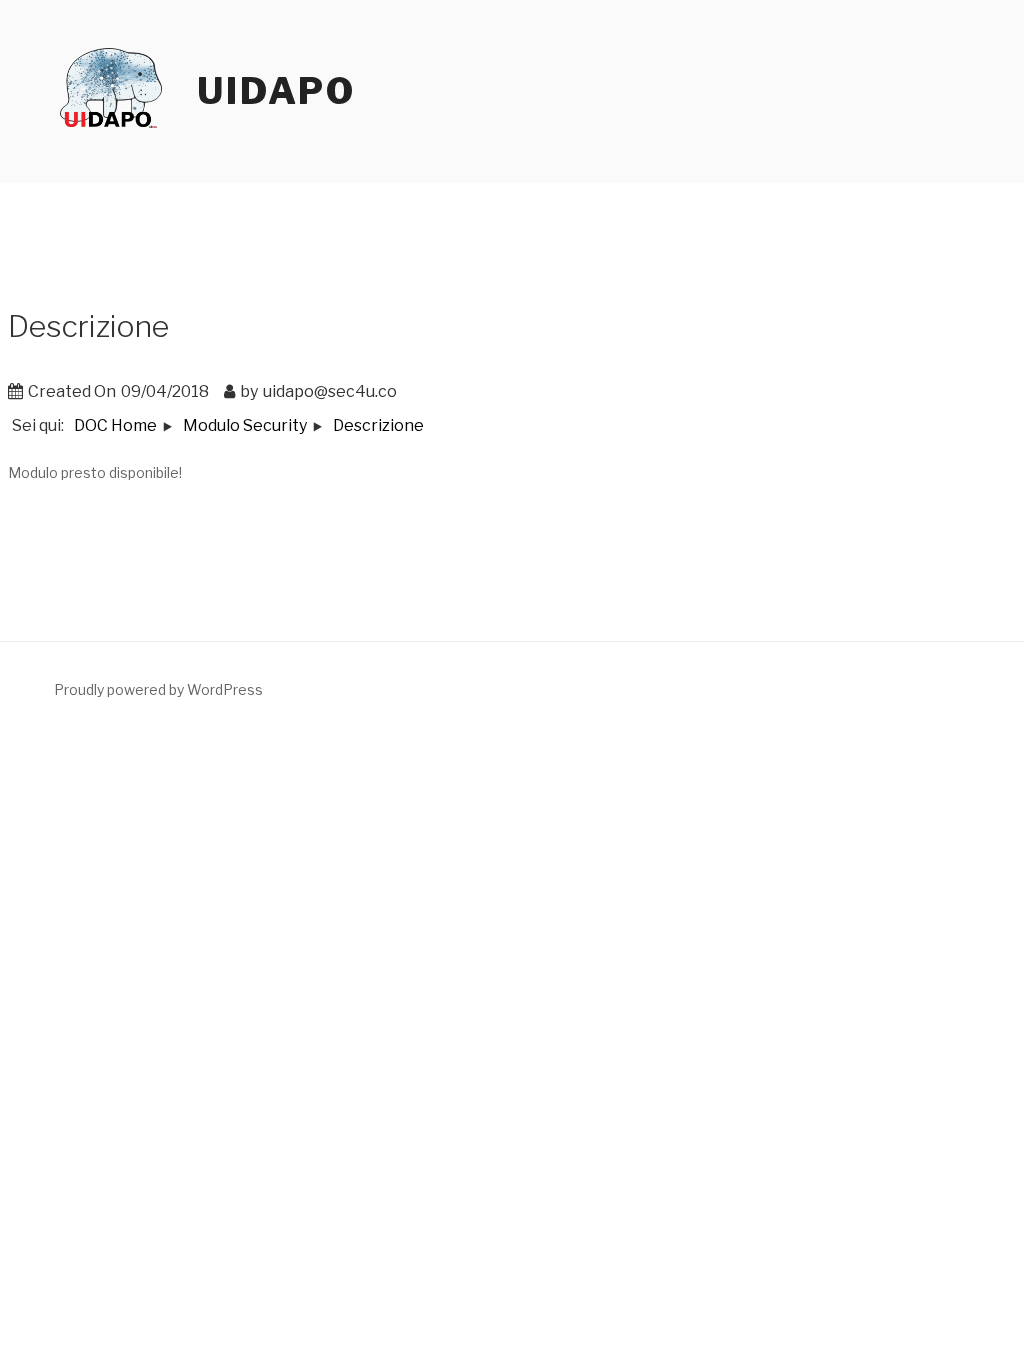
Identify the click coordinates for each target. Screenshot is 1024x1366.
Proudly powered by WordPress (158, 689)
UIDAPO (276, 91)
